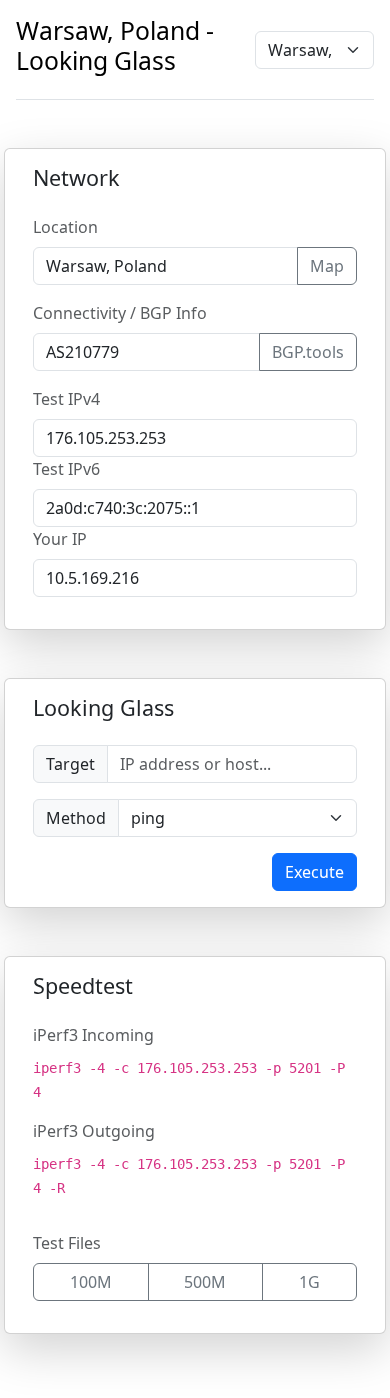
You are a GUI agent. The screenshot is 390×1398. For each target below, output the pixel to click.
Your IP (60, 539)
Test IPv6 (66, 469)
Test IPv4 (66, 399)
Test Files (67, 1243)
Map (327, 266)
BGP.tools (308, 352)
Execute (314, 872)
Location (65, 227)
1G (309, 1282)
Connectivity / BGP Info (120, 313)
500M (205, 1282)
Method (76, 818)
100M (91, 1282)
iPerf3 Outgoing (94, 1131)
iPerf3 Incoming (93, 1035)
